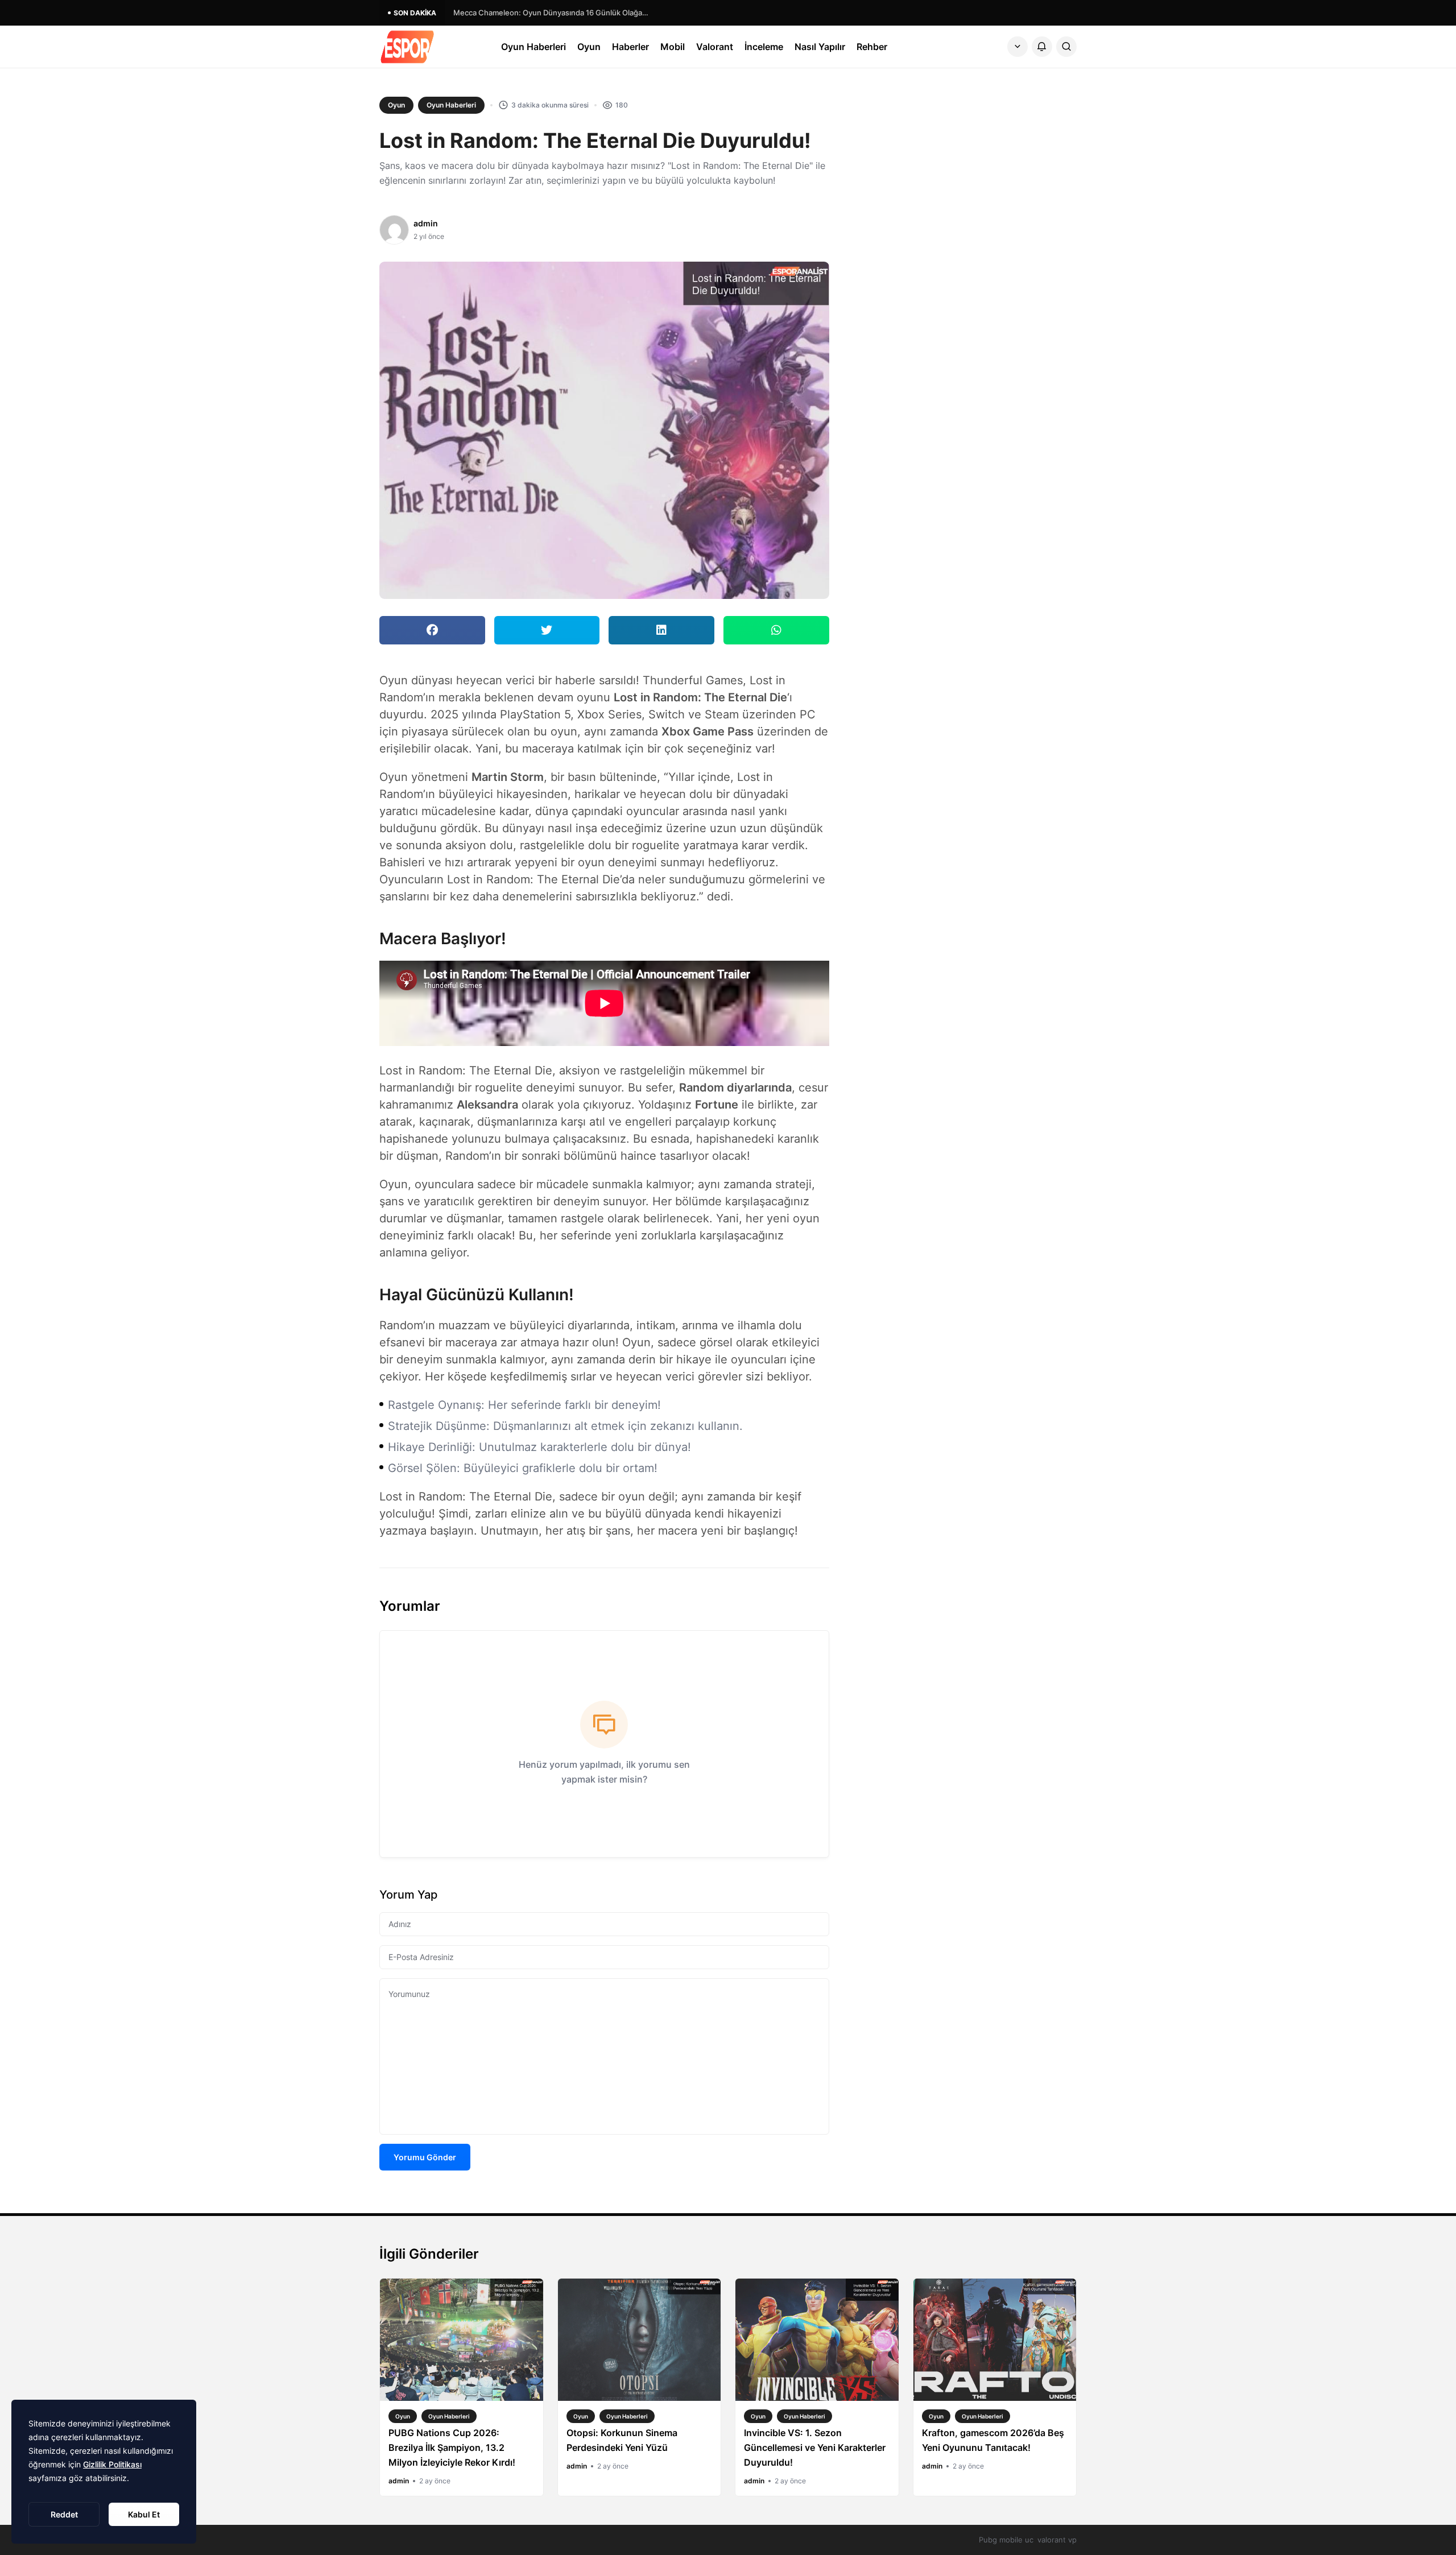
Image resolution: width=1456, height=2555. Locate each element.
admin (426, 223)
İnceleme (764, 47)
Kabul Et (144, 2514)
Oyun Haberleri (533, 47)
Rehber (872, 47)
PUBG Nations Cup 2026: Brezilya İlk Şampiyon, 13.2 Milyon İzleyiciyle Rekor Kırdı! (452, 2447)
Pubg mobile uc (1006, 2540)
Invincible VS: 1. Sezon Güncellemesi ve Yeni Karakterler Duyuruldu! (815, 2447)
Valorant (715, 47)
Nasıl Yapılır (820, 47)
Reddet (64, 2514)
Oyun (589, 47)
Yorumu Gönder (425, 2157)
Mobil (673, 47)
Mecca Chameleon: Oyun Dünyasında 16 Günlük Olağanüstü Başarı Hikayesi (553, 13)
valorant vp (1057, 2540)
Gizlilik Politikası (112, 2464)
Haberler (630, 47)
